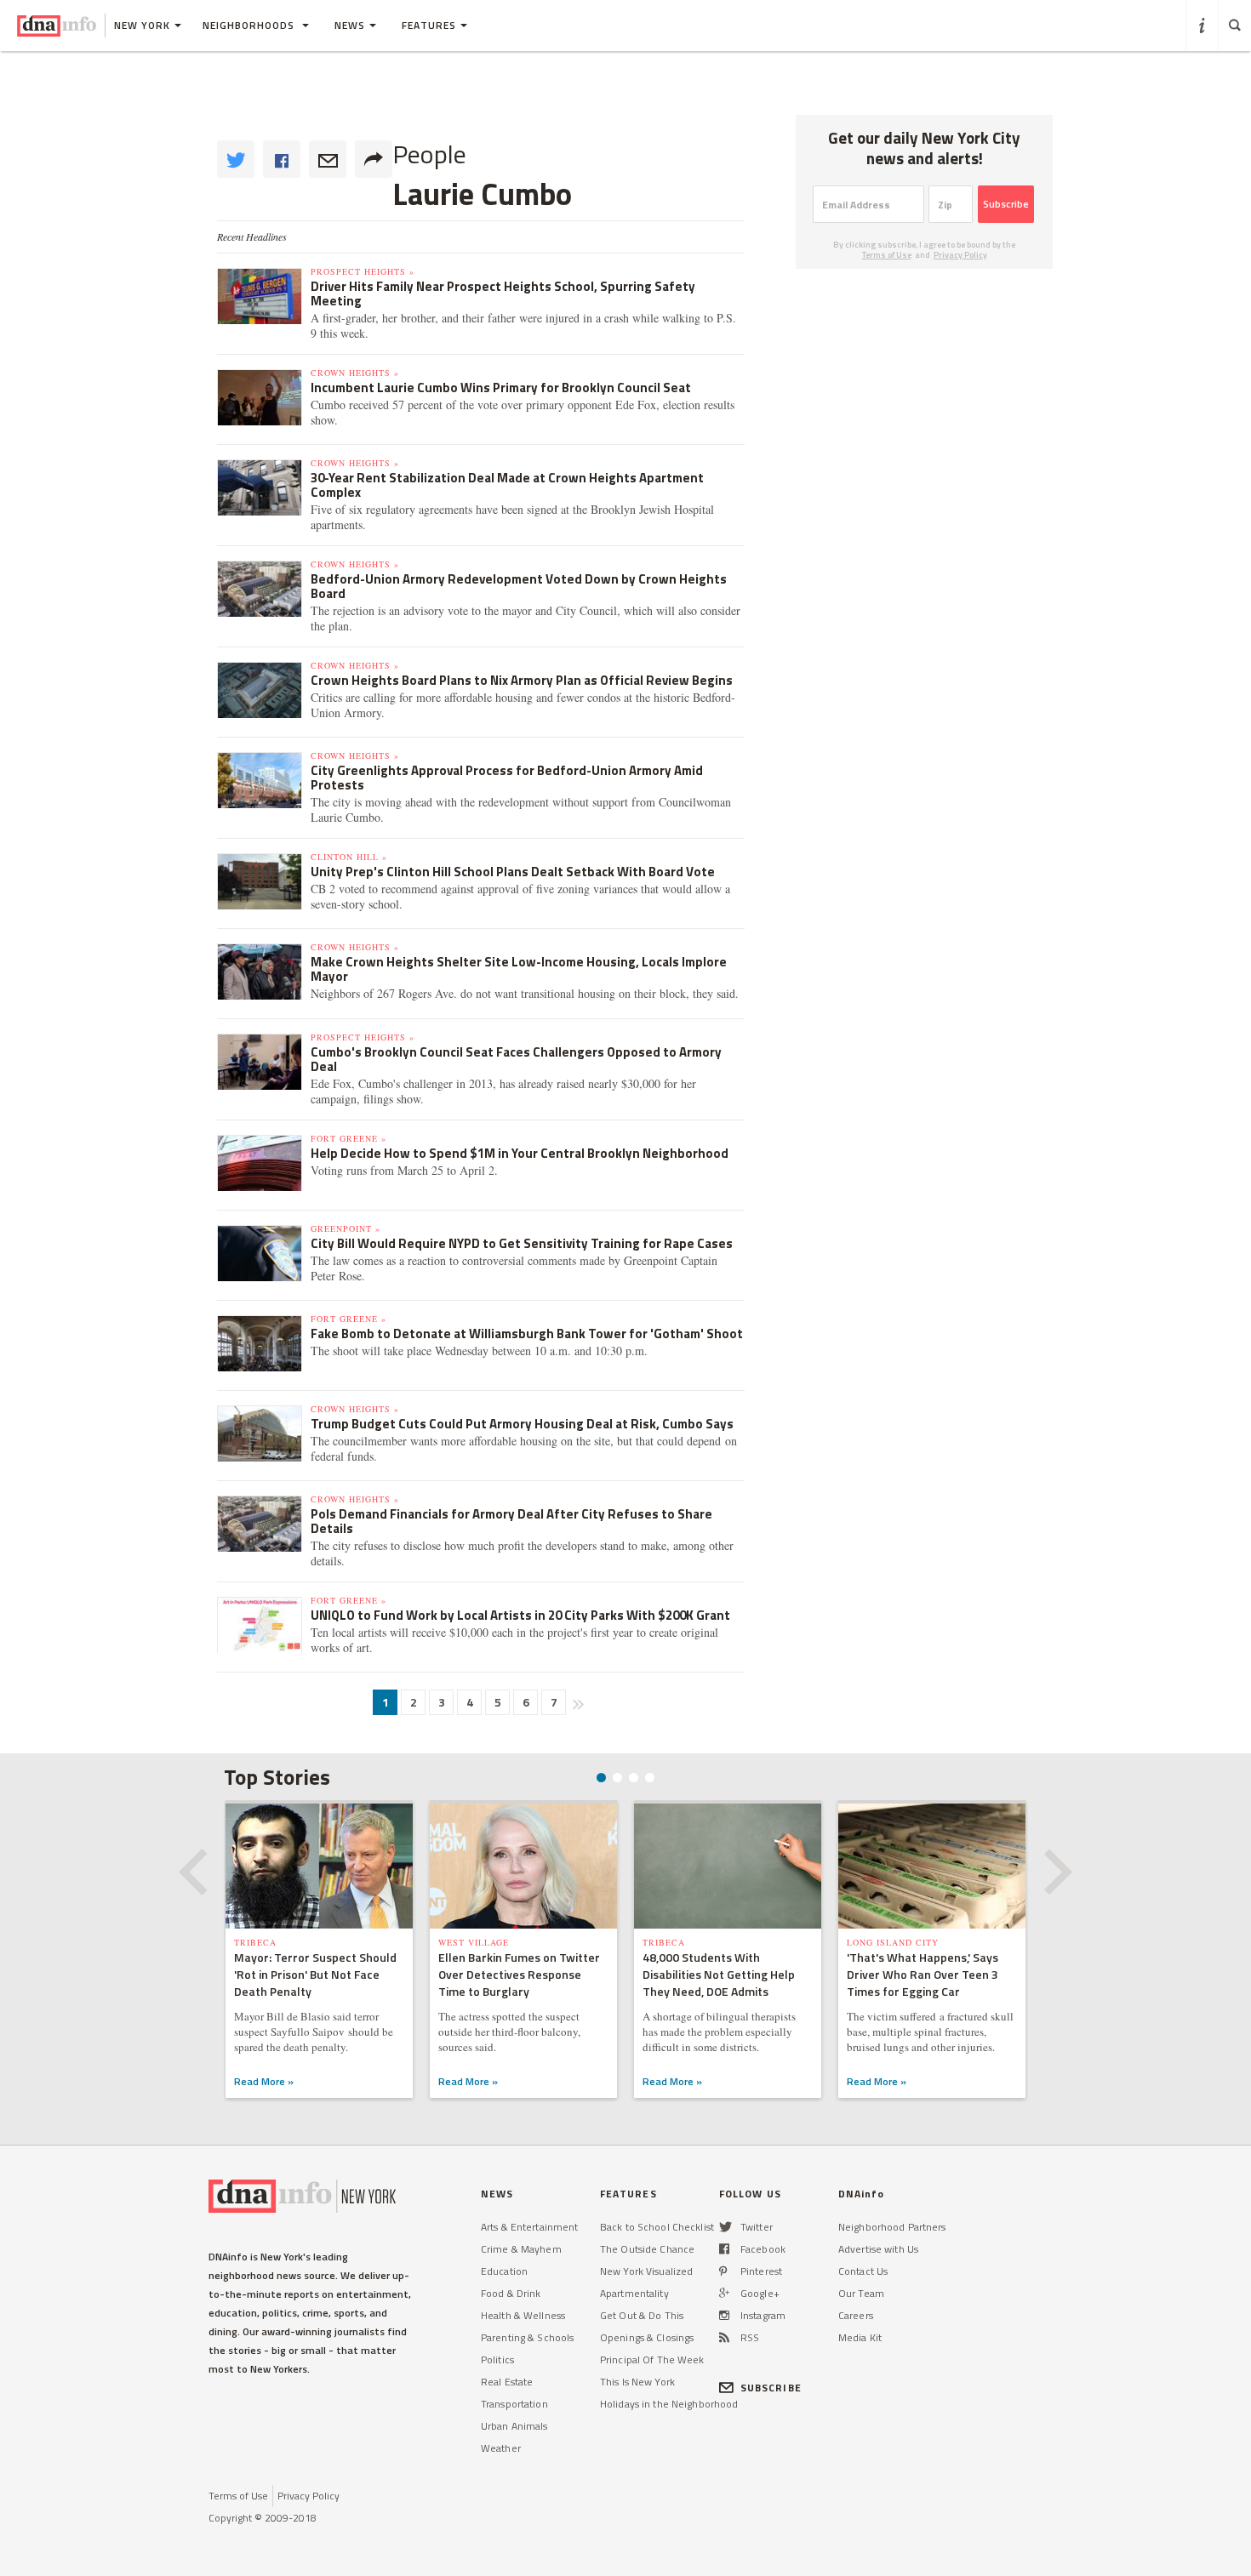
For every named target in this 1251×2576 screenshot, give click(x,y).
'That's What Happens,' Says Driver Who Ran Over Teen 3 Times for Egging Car (923, 1974)
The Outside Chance (647, 2249)
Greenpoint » (346, 1228)
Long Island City (893, 1942)
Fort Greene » (348, 1138)
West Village (474, 1942)
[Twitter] (725, 2227)
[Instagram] (724, 2315)
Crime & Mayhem (521, 2249)
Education (504, 2271)
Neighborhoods (250, 25)
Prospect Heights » (363, 271)
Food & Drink (511, 2293)
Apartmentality (634, 2293)
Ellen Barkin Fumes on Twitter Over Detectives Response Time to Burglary (519, 1974)
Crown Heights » (355, 373)
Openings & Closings (647, 2337)
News (350, 25)
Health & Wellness (523, 2315)
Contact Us (863, 2271)
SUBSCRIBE (771, 2388)
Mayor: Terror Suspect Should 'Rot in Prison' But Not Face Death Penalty (315, 1974)
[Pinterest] (723, 2271)
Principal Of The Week (652, 2359)
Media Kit (860, 2337)
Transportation (514, 2404)
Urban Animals (514, 2426)
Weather (501, 2448)
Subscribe (1006, 204)
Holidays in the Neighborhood (669, 2404)
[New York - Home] (57, 26)
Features (429, 25)
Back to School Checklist (657, 2227)
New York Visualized (646, 2271)
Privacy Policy (960, 255)
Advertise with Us (878, 2249)
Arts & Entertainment (529, 2227)
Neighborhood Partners (892, 2227)
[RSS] (724, 2337)
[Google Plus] (724, 2293)
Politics (497, 2359)
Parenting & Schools (527, 2337)
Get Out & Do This (642, 2315)
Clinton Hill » (349, 857)
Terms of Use (887, 255)
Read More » (264, 2081)
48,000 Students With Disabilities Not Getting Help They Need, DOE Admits (719, 1974)
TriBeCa (255, 1942)
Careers (856, 2315)
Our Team (861, 2293)
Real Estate (507, 2382)
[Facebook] (724, 2249)
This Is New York (637, 2382)
